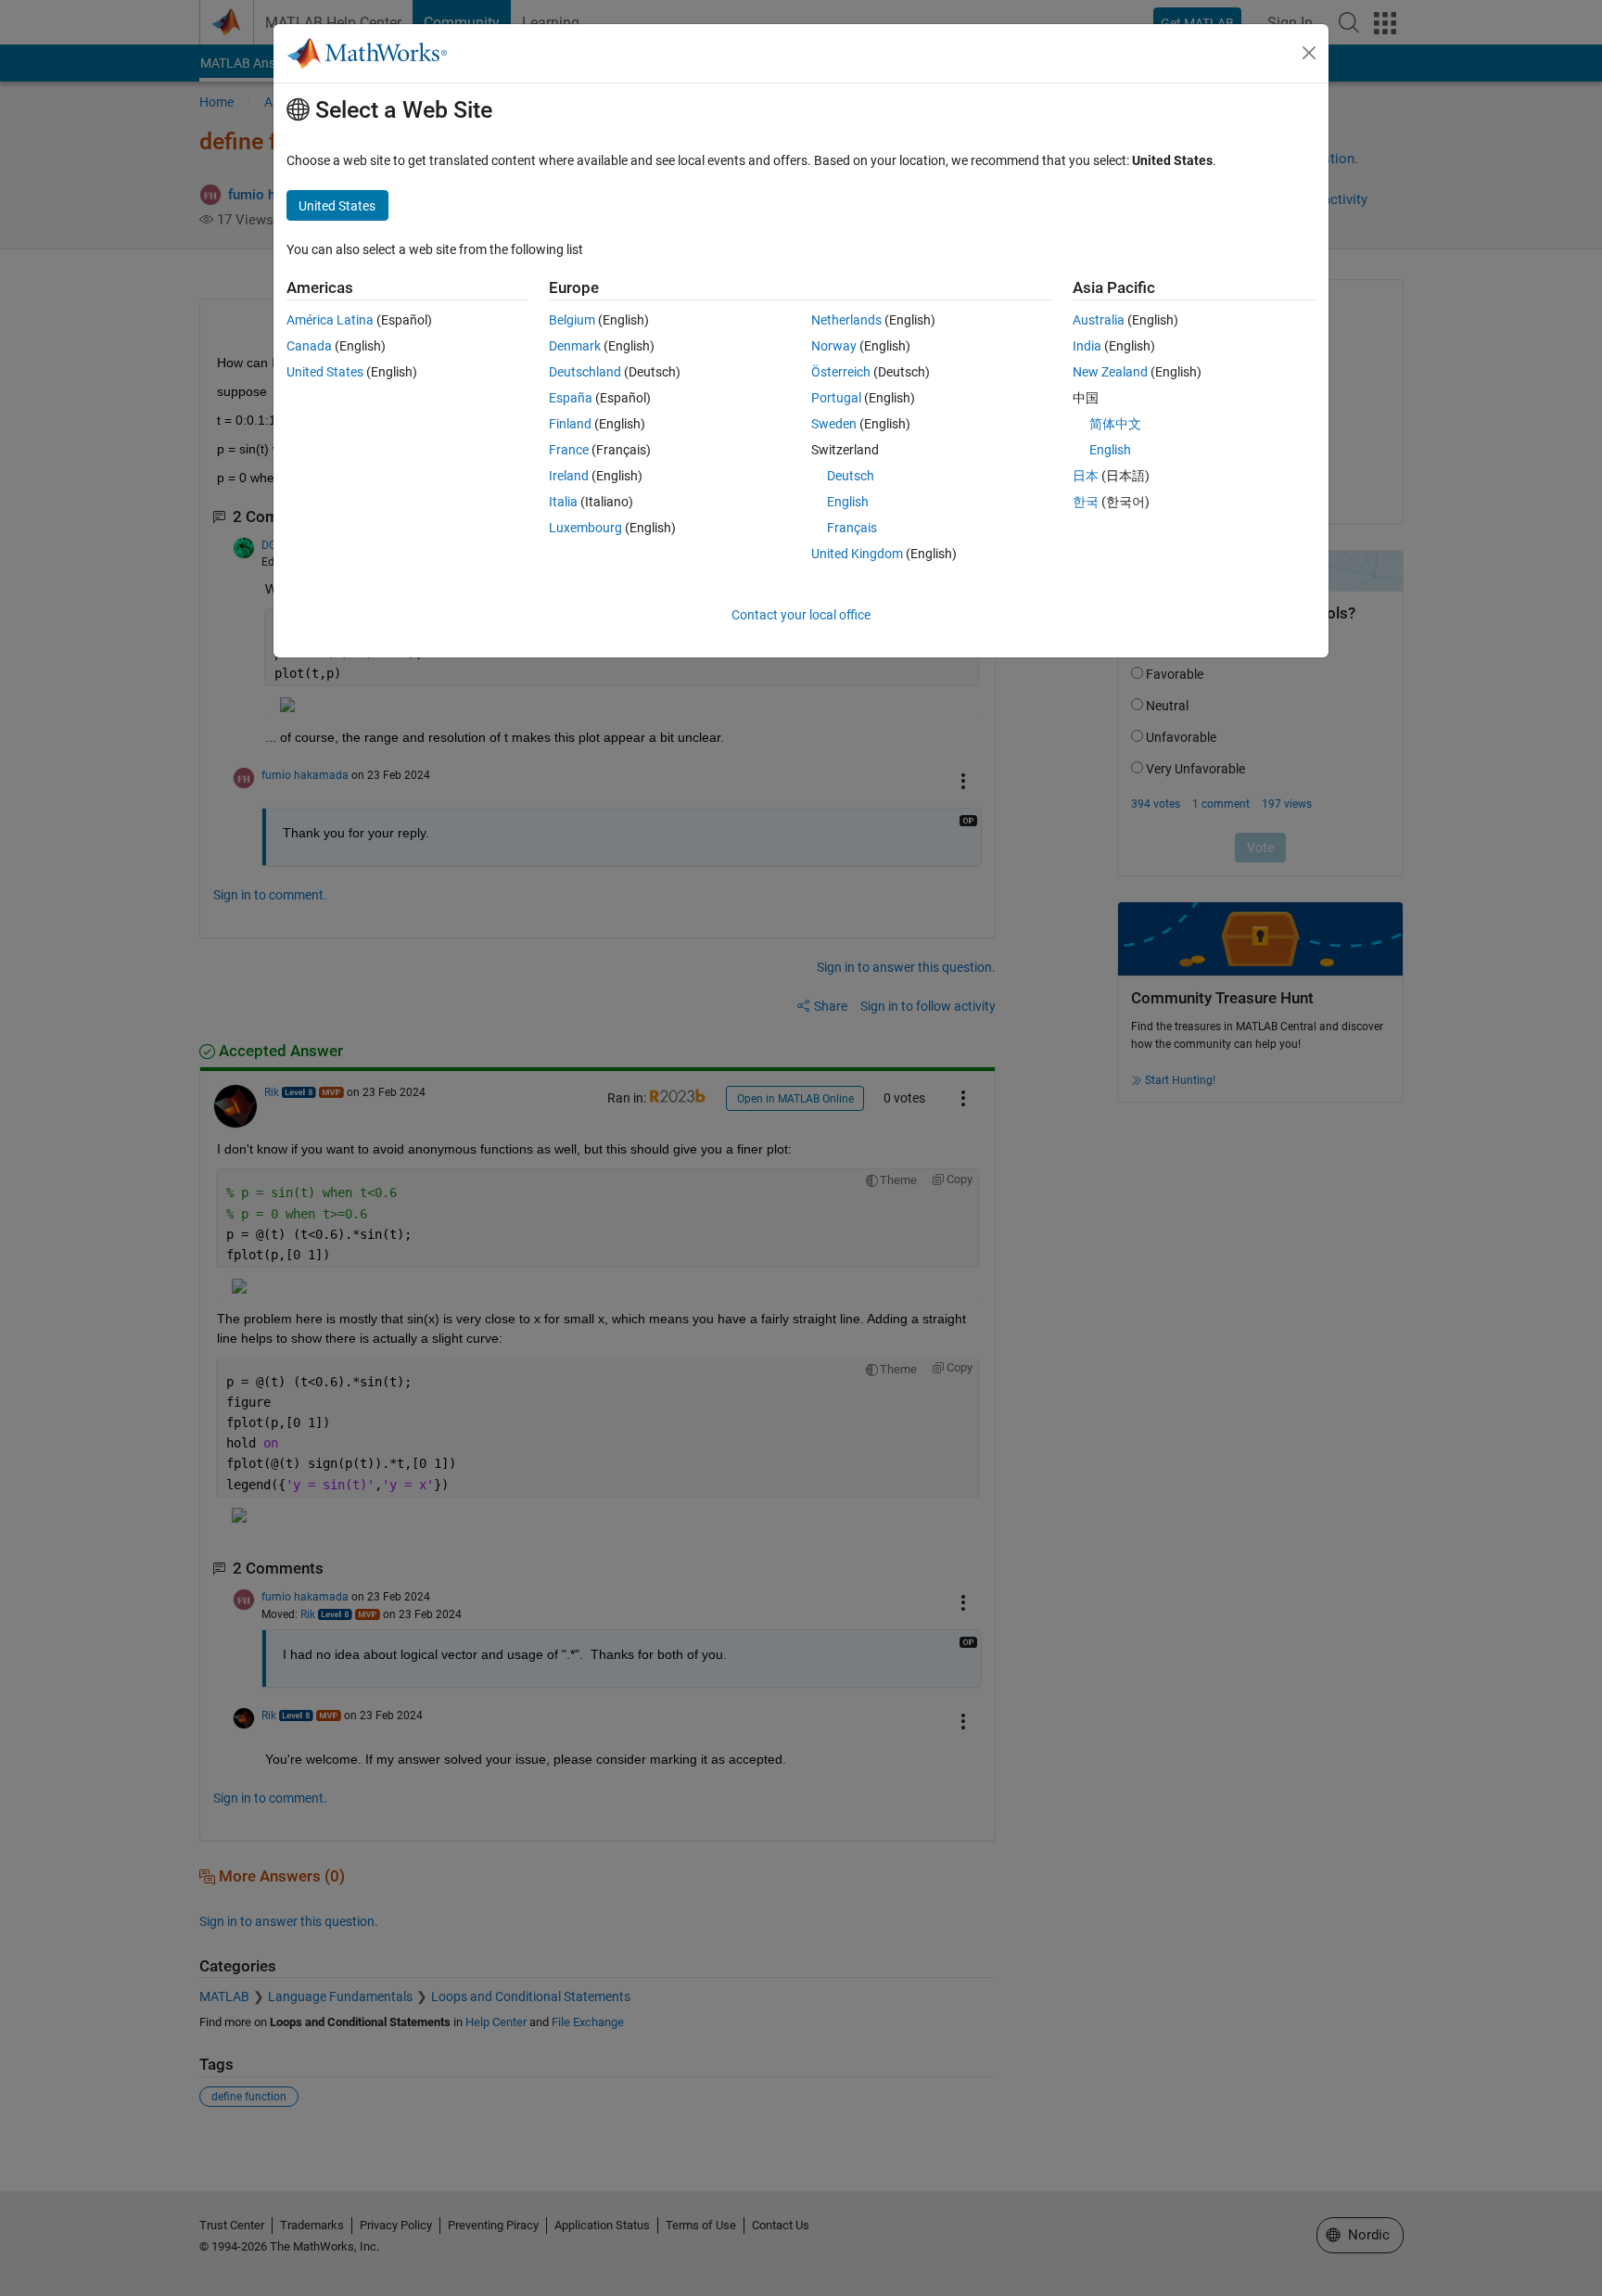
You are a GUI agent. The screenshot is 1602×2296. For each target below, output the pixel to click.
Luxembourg (585, 528)
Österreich (841, 372)
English (848, 502)
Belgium (572, 320)
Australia (1099, 320)
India (1087, 346)
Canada (309, 346)
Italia (563, 502)
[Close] (1309, 53)
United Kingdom (857, 554)
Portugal (836, 398)
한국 (1086, 502)
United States (325, 372)
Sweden (834, 424)
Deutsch (851, 476)
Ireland (569, 476)
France (569, 450)
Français (852, 528)
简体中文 (1115, 424)
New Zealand (1110, 372)
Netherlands (846, 320)
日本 (1086, 476)
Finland (570, 424)
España (571, 398)
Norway (834, 346)
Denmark (575, 346)
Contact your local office (801, 615)
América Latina (330, 320)
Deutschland (585, 372)
